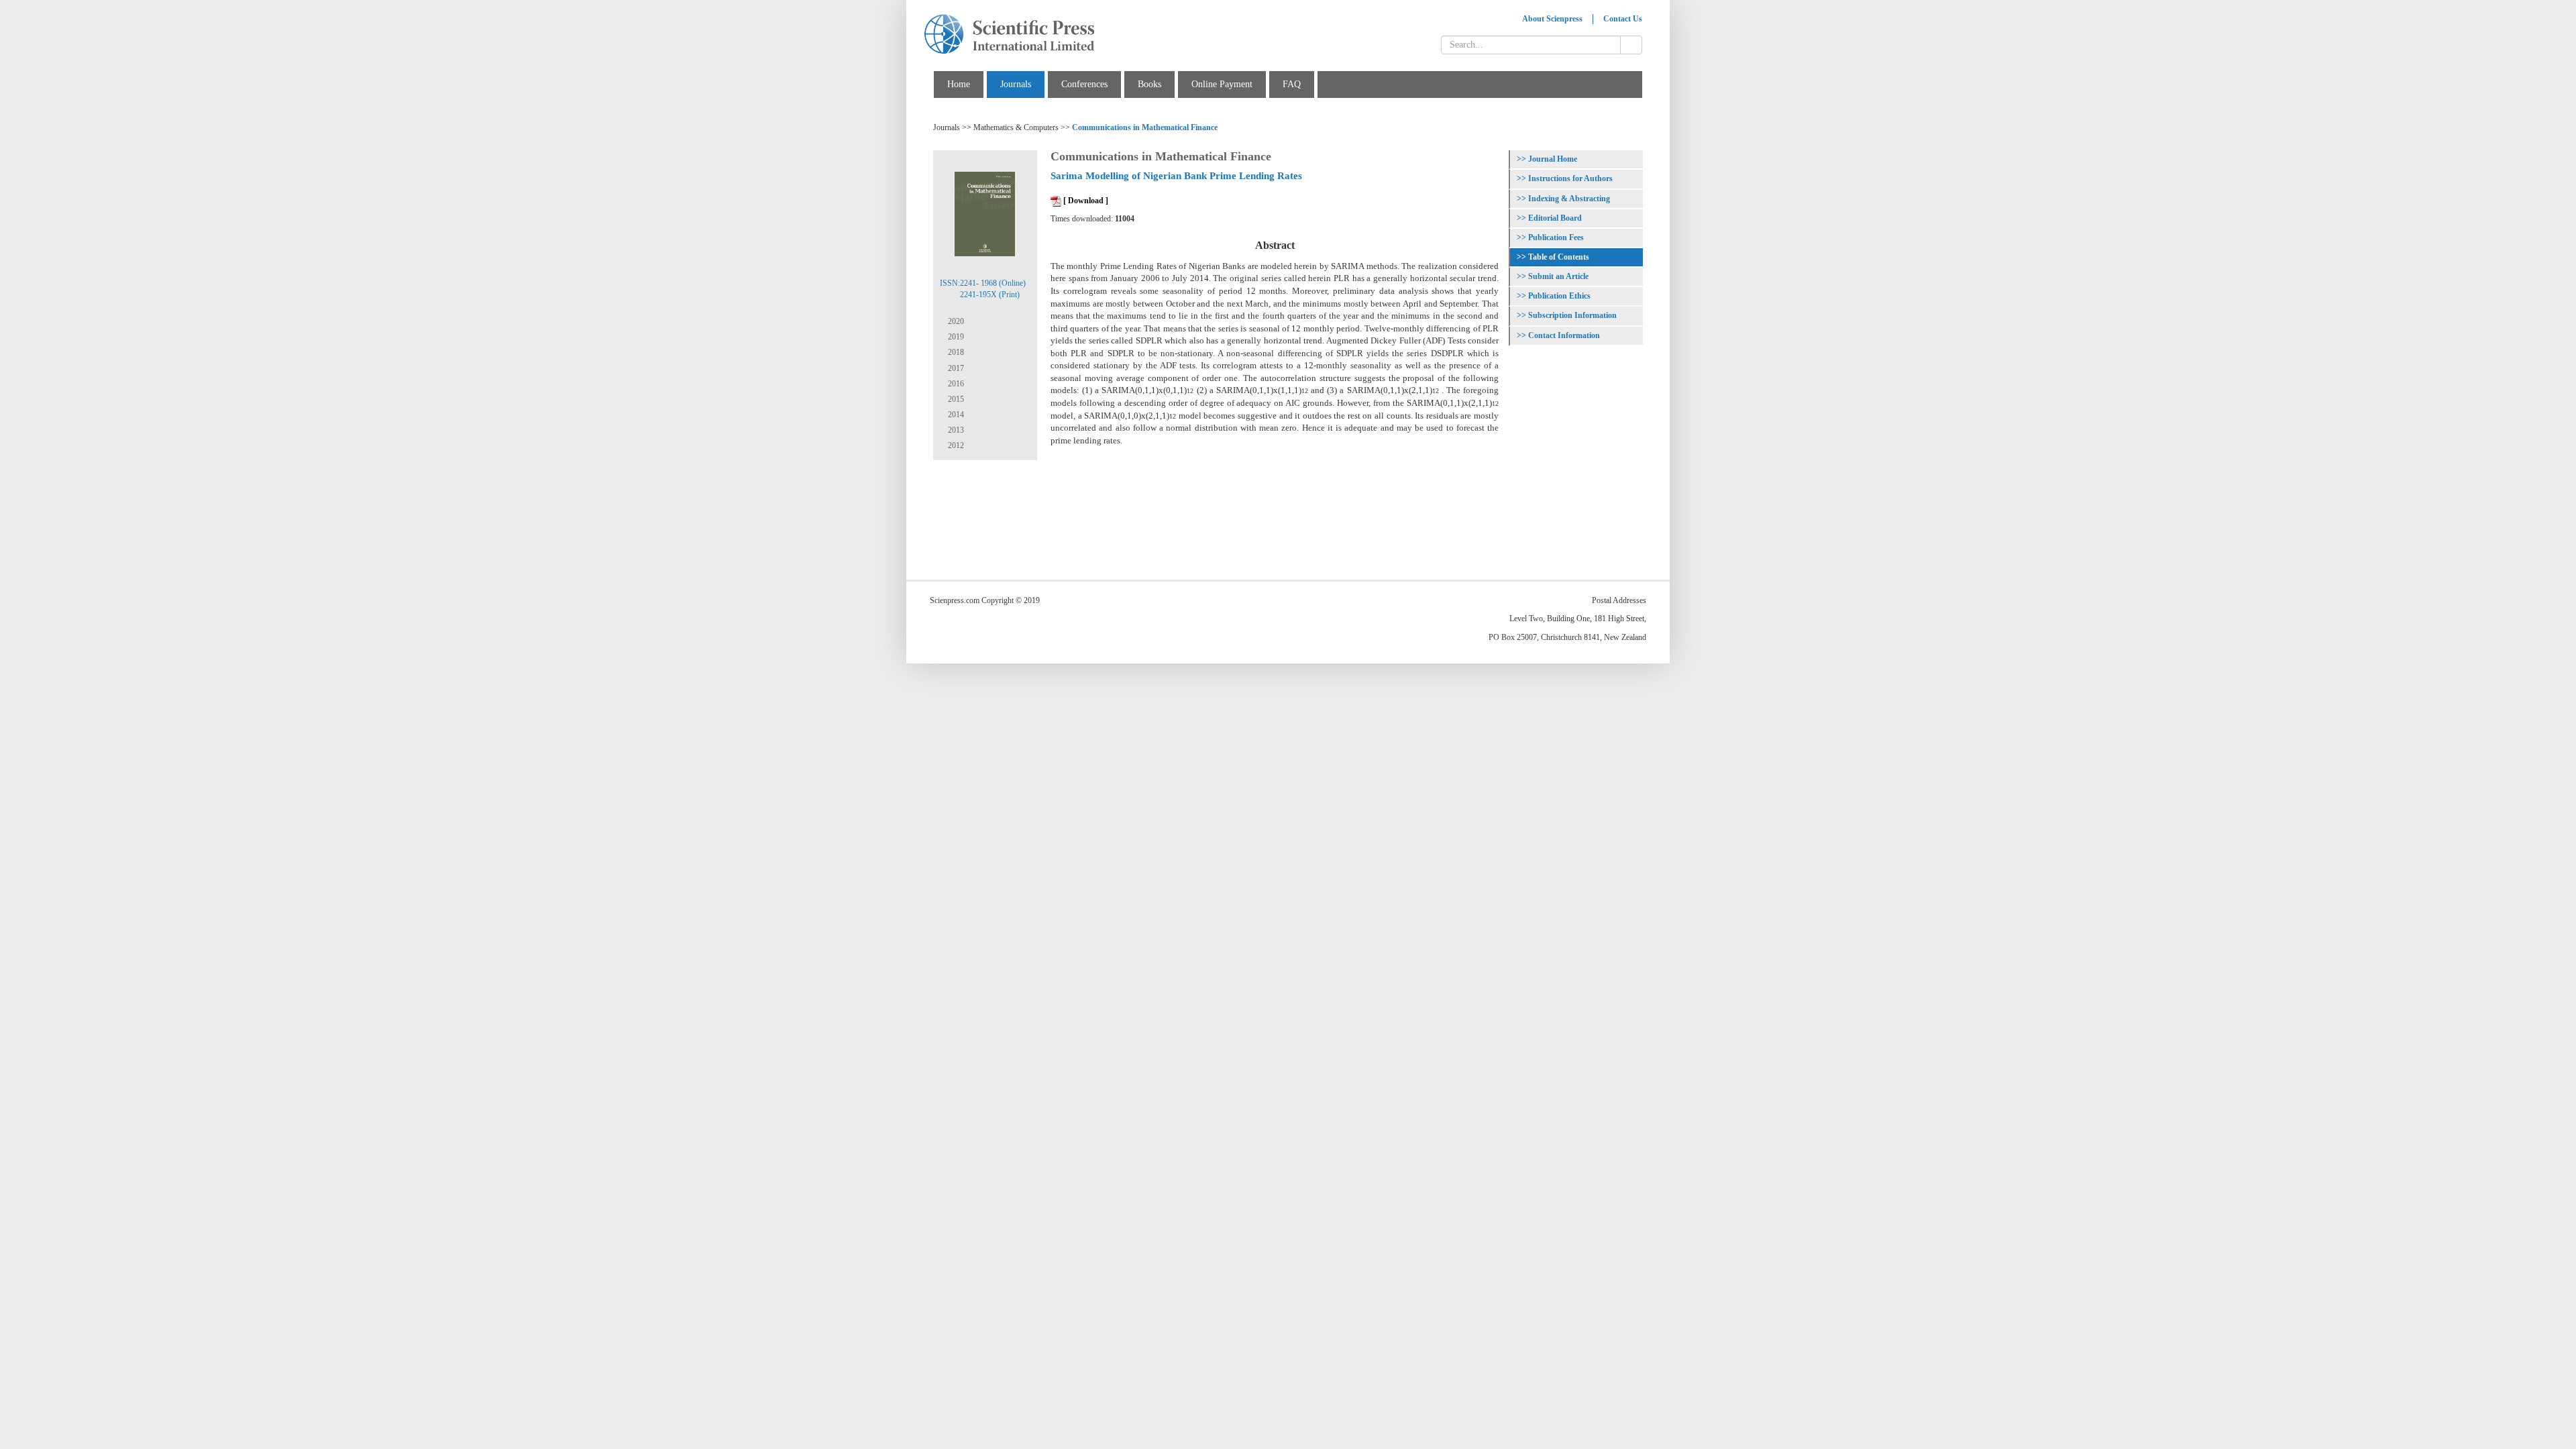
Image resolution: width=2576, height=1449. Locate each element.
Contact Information (1564, 335)
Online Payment (1222, 84)
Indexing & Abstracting (1569, 199)
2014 (955, 415)
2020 (955, 321)
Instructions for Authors (1570, 178)
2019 (955, 337)
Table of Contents (1559, 257)
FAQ (1292, 84)
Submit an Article (1558, 276)
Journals (1016, 84)
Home (959, 84)
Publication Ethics (1559, 296)
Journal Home (1553, 159)
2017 (955, 368)
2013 (955, 430)
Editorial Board (1555, 218)
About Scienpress (1552, 19)
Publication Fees (1556, 237)
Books (1149, 84)
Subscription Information (1572, 315)
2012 (955, 445)
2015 (955, 399)
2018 (955, 352)
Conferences (1084, 84)
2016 (955, 384)
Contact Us (1623, 19)
